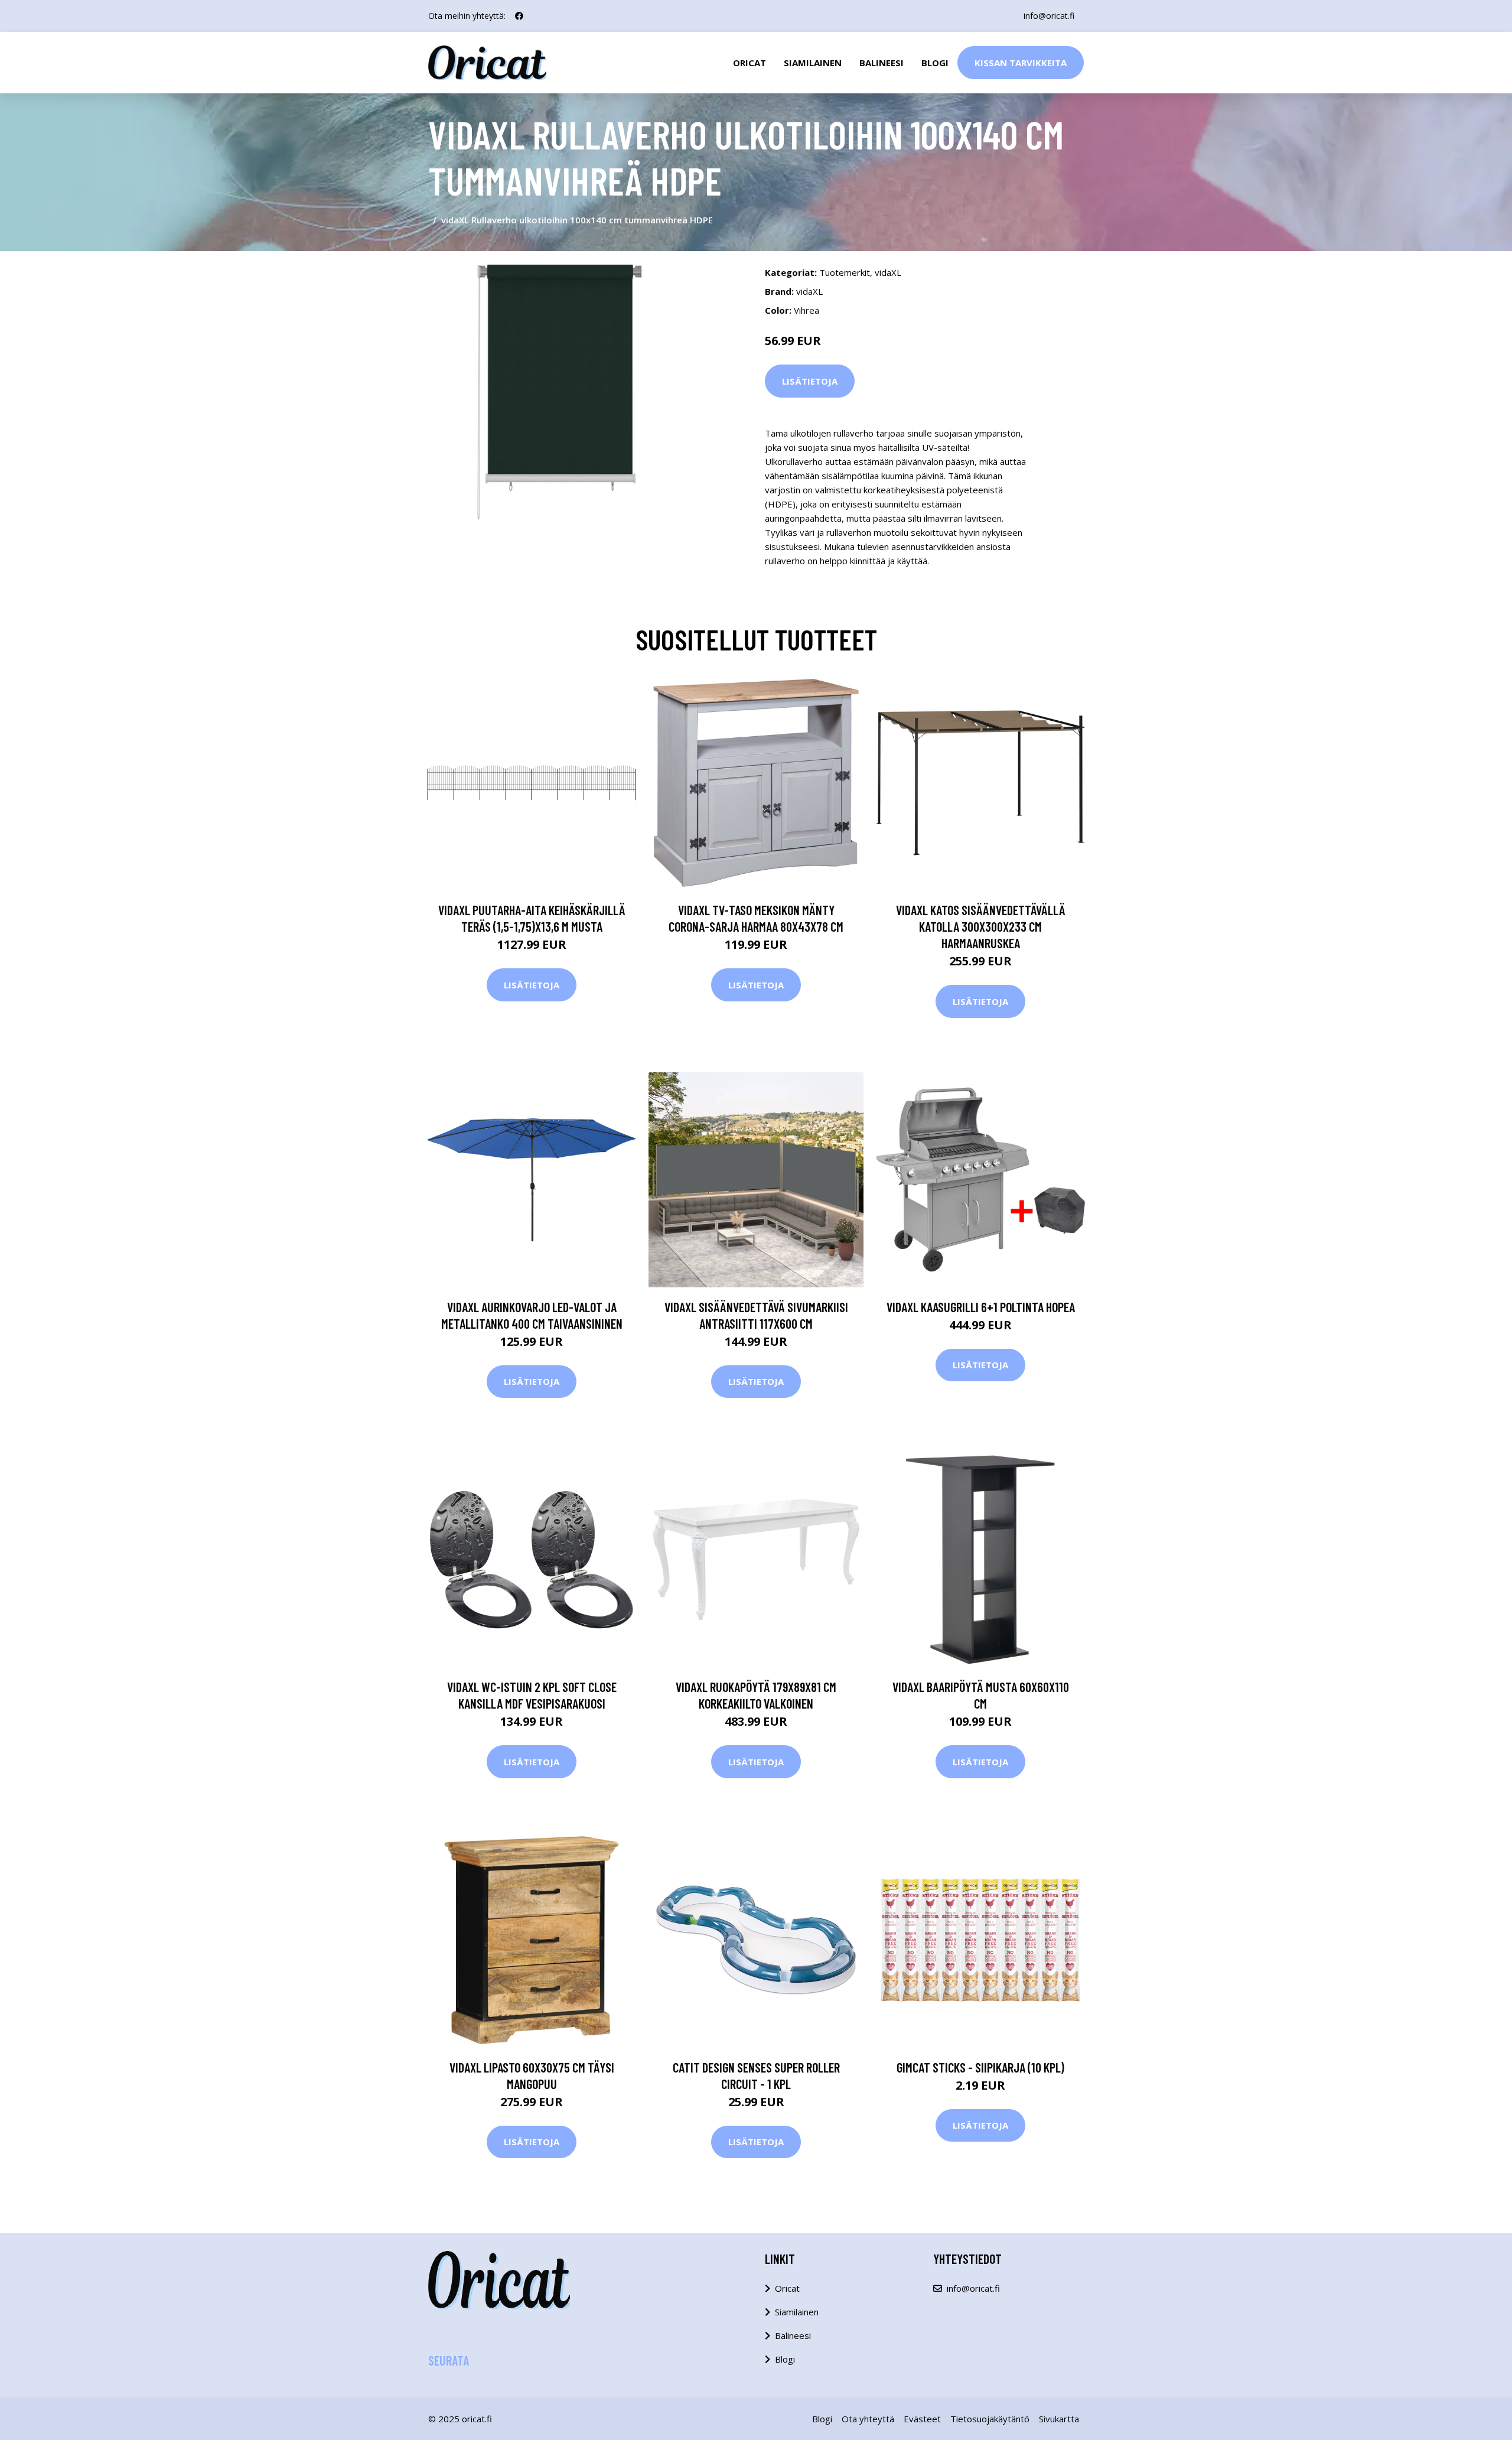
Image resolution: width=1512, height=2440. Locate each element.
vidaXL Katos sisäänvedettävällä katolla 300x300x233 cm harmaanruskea (981, 926)
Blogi (935, 63)
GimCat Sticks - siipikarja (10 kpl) (980, 2067)
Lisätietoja (810, 381)
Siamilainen (813, 63)
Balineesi (882, 63)
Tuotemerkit (845, 272)
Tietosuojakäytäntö (990, 2419)
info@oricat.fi (1049, 16)
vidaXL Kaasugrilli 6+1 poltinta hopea (981, 1307)
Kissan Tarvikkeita (1021, 63)
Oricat (750, 63)
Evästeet (922, 2419)
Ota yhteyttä (868, 2419)
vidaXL (888, 272)
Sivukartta (1059, 2419)
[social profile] (519, 16)
